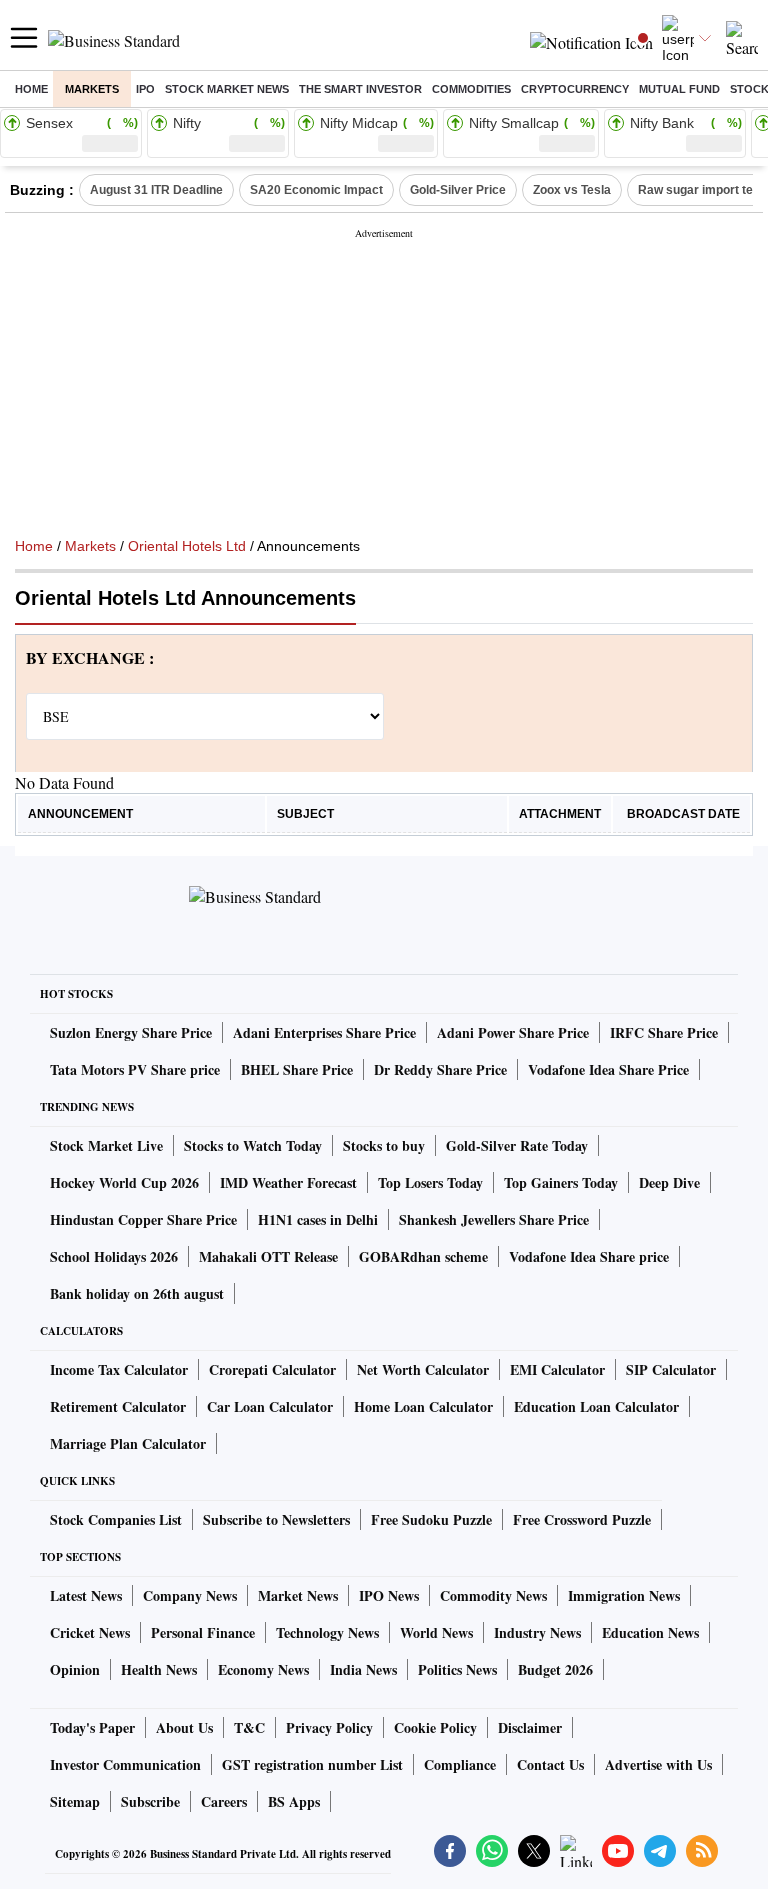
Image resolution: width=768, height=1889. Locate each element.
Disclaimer (530, 1727)
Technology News (327, 1632)
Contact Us (550, 1764)
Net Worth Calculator (423, 1369)
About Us (184, 1727)
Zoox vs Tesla (572, 190)
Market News (298, 1595)
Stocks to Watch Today (253, 1145)
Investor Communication (125, 1764)
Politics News (457, 1669)
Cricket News (90, 1632)
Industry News (537, 1632)
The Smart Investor (360, 89)
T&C (249, 1727)
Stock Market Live (106, 1145)
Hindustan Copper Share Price (143, 1219)
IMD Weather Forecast (288, 1182)
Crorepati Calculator (272, 1369)
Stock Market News (227, 89)
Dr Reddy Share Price (440, 1069)
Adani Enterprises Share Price (324, 1032)
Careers (224, 1801)
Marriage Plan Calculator (128, 1443)
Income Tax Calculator (119, 1369)
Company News (190, 1595)
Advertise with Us (658, 1764)
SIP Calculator (671, 1369)
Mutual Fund (679, 89)
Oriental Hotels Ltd (187, 546)
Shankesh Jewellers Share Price (494, 1219)
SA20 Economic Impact (316, 190)
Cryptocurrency (575, 89)
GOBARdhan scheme (423, 1256)
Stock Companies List (116, 1519)
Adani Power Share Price (513, 1032)
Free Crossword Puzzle (582, 1519)
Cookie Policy (435, 1727)
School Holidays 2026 (114, 1256)
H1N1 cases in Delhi (318, 1219)
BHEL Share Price (297, 1069)
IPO (145, 89)
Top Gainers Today (561, 1182)
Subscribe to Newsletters (276, 1519)
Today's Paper (92, 1727)
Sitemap (75, 1801)
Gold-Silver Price (458, 190)
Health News (159, 1669)
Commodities (471, 89)
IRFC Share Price (664, 1032)
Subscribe (150, 1801)
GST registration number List (312, 1764)
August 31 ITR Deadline (156, 190)
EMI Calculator (557, 1369)
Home (31, 89)
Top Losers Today (430, 1182)
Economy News (263, 1669)
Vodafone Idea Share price (589, 1256)
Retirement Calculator (118, 1406)
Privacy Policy (329, 1727)
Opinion (75, 1669)
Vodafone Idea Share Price (608, 1069)
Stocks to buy (384, 1145)
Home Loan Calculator (423, 1406)
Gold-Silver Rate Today (517, 1145)
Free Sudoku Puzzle (431, 1519)
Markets (92, 89)
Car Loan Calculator (270, 1406)
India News (363, 1669)
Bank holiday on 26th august (137, 1293)
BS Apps (294, 1801)
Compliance (460, 1764)
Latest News (86, 1595)
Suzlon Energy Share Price (131, 1032)
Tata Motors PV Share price (135, 1069)
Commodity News (493, 1595)
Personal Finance (203, 1632)
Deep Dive (669, 1182)
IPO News (389, 1595)
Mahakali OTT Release (268, 1256)
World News (436, 1632)
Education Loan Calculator (596, 1406)
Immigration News (624, 1595)
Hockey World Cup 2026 (124, 1182)
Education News (650, 1632)
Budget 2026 (555, 1669)
